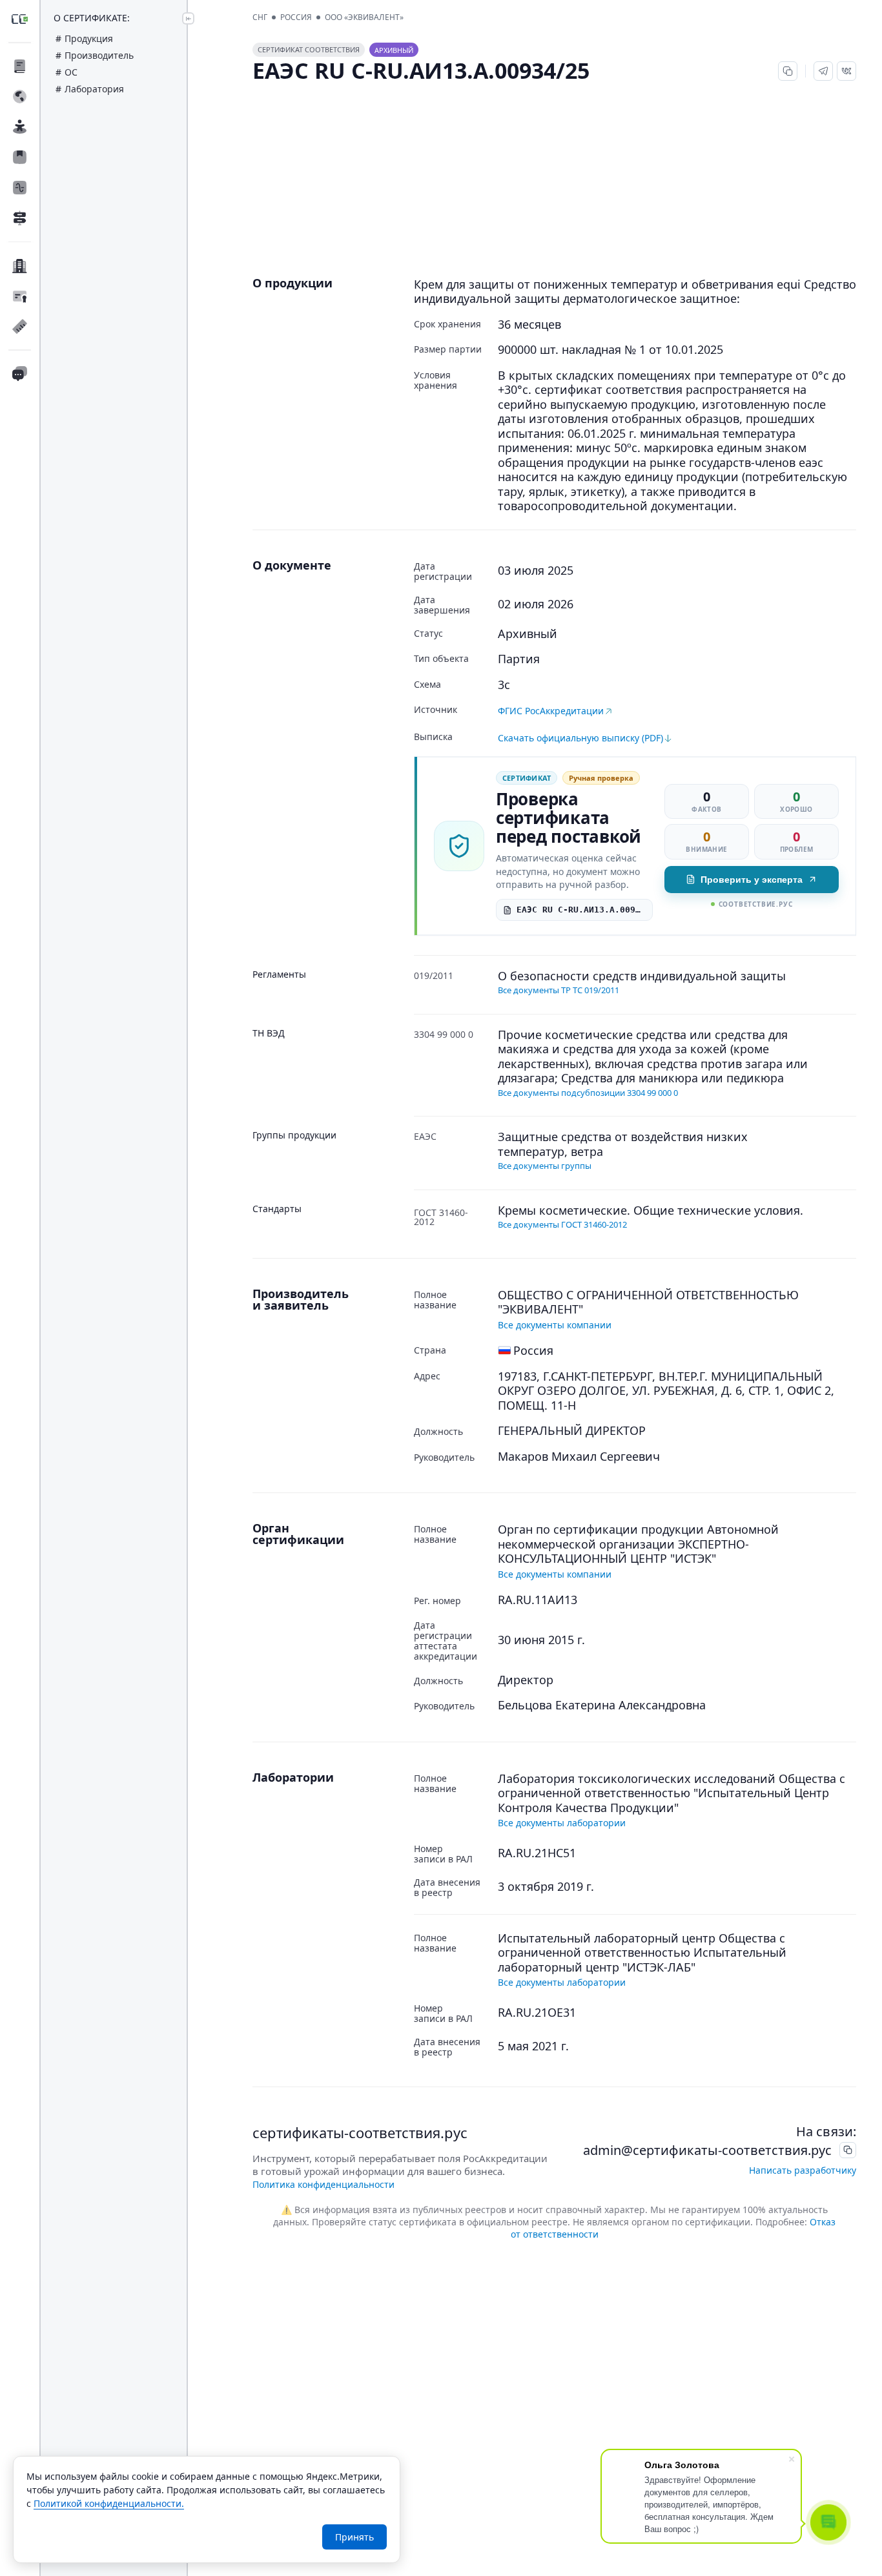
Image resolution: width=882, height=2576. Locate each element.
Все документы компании (555, 1325)
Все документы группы (545, 1166)
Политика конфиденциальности (323, 2184)
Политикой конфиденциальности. (109, 2503)
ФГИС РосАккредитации (551, 711)
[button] (823, 71)
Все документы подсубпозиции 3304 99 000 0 (588, 1093)
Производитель (99, 55)
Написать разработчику (803, 2170)
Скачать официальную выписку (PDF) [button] (580, 738)
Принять (354, 2537)
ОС (71, 72)
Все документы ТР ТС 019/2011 (559, 990)
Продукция (89, 38)
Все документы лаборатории (562, 1823)
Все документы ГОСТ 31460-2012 (562, 1224)
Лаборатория (94, 89)
